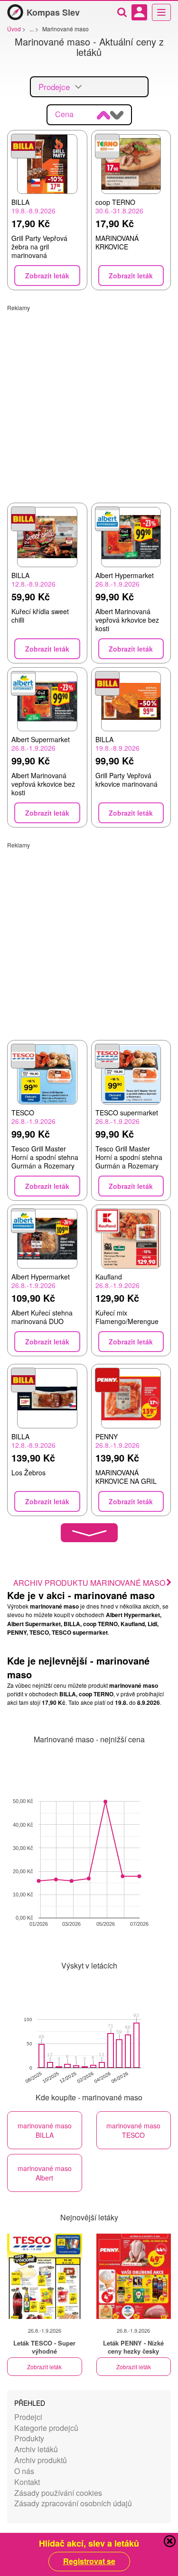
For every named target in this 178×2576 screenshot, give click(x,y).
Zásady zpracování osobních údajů (73, 2503)
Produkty (29, 2438)
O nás (24, 2471)
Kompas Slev (53, 12)
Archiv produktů (41, 2460)
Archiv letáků (36, 2449)
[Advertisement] (89, 400)
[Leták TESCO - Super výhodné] (45, 2276)
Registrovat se (89, 2561)
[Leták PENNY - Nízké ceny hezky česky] (134, 2276)
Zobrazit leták (44, 2367)
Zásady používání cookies (58, 2493)
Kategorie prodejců (46, 2428)
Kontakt (27, 2482)
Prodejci (28, 2417)
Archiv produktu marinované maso (89, 1583)
